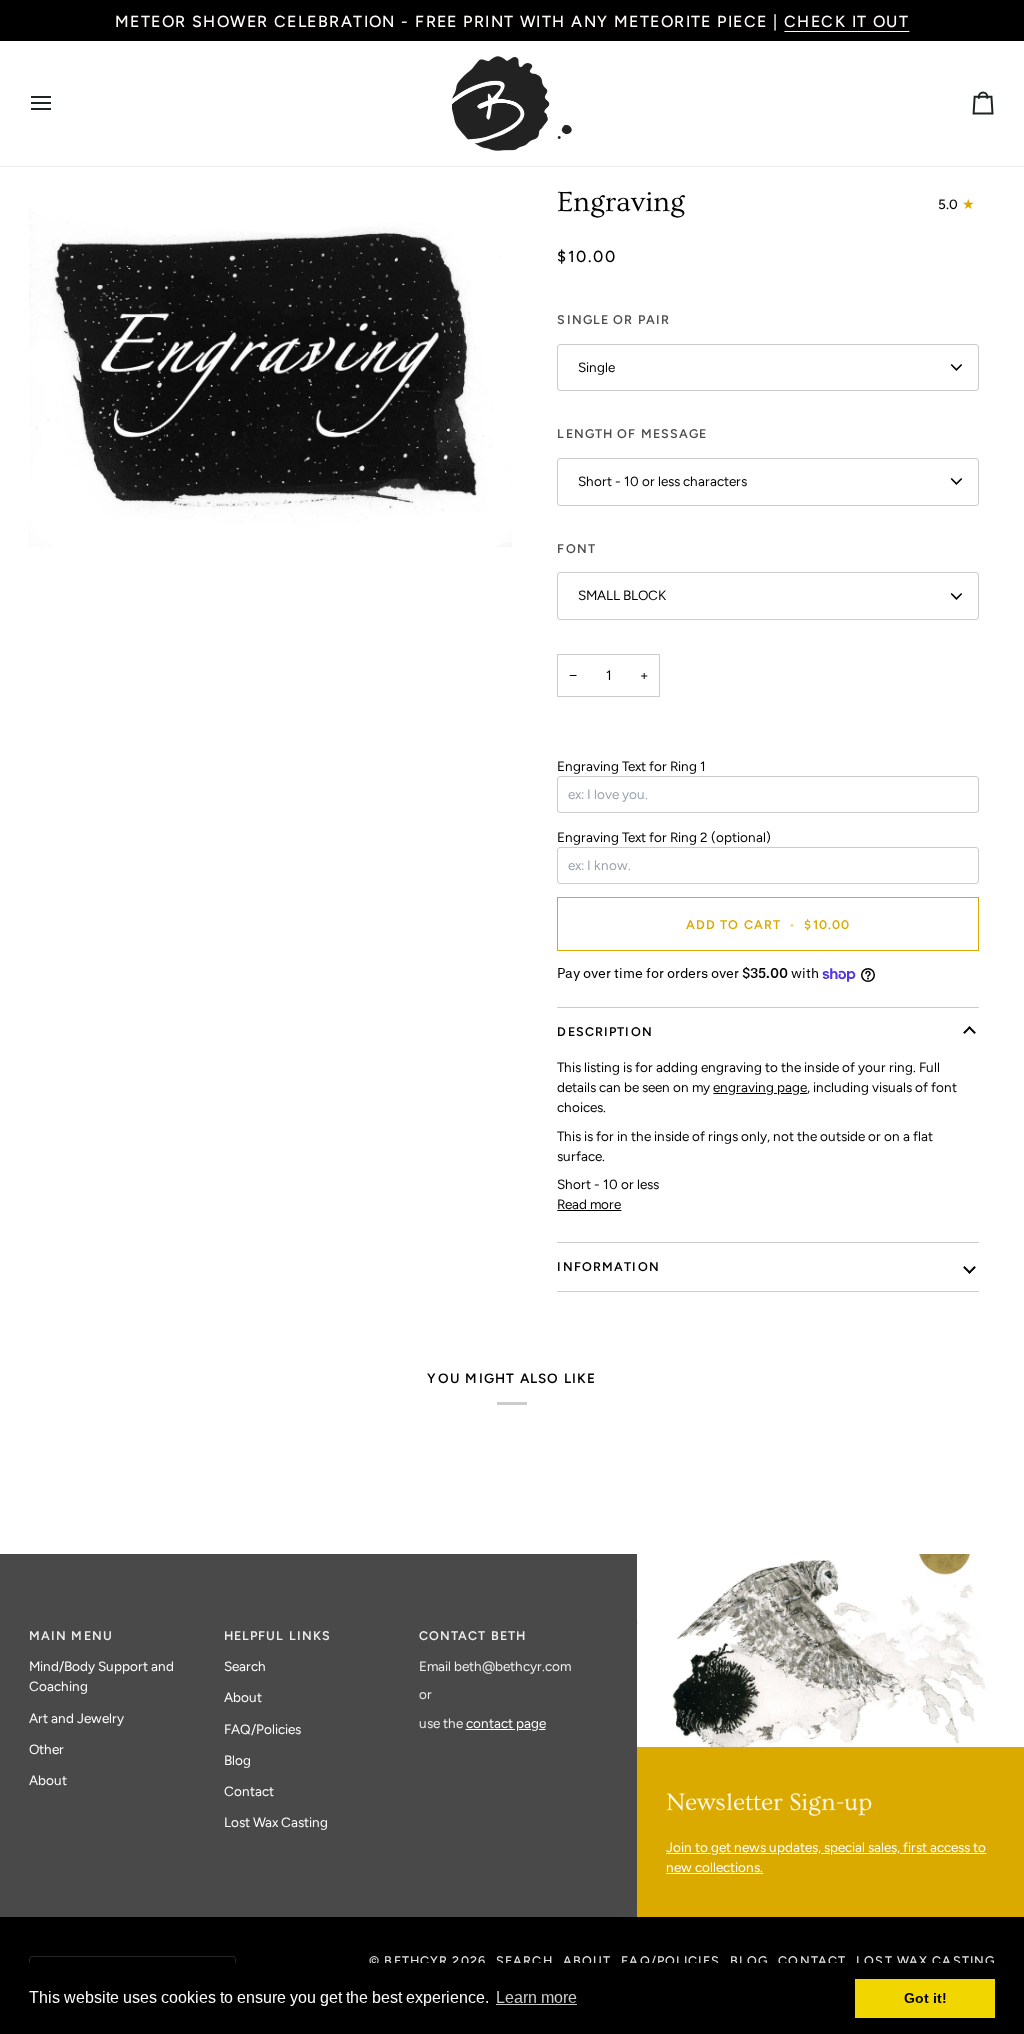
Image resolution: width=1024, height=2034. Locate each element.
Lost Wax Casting (276, 1822)
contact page (506, 1723)
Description (604, 1031)
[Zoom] (66, 509)
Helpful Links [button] (278, 1635)
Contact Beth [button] (473, 1635)
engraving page (760, 1087)
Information (608, 1266)
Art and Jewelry (76, 1718)
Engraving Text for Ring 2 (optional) (664, 837)
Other (46, 1749)
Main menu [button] (71, 1635)
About (48, 1780)
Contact (249, 1791)
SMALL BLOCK (622, 595)
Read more (589, 1204)
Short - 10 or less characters (662, 481)
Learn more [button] (536, 1997)
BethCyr (416, 1960)
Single (596, 367)
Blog (237, 1760)
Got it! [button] (925, 1998)
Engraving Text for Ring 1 (631, 766)
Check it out (846, 21)
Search (245, 1666)
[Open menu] (59, 103)
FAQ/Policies (262, 1729)
